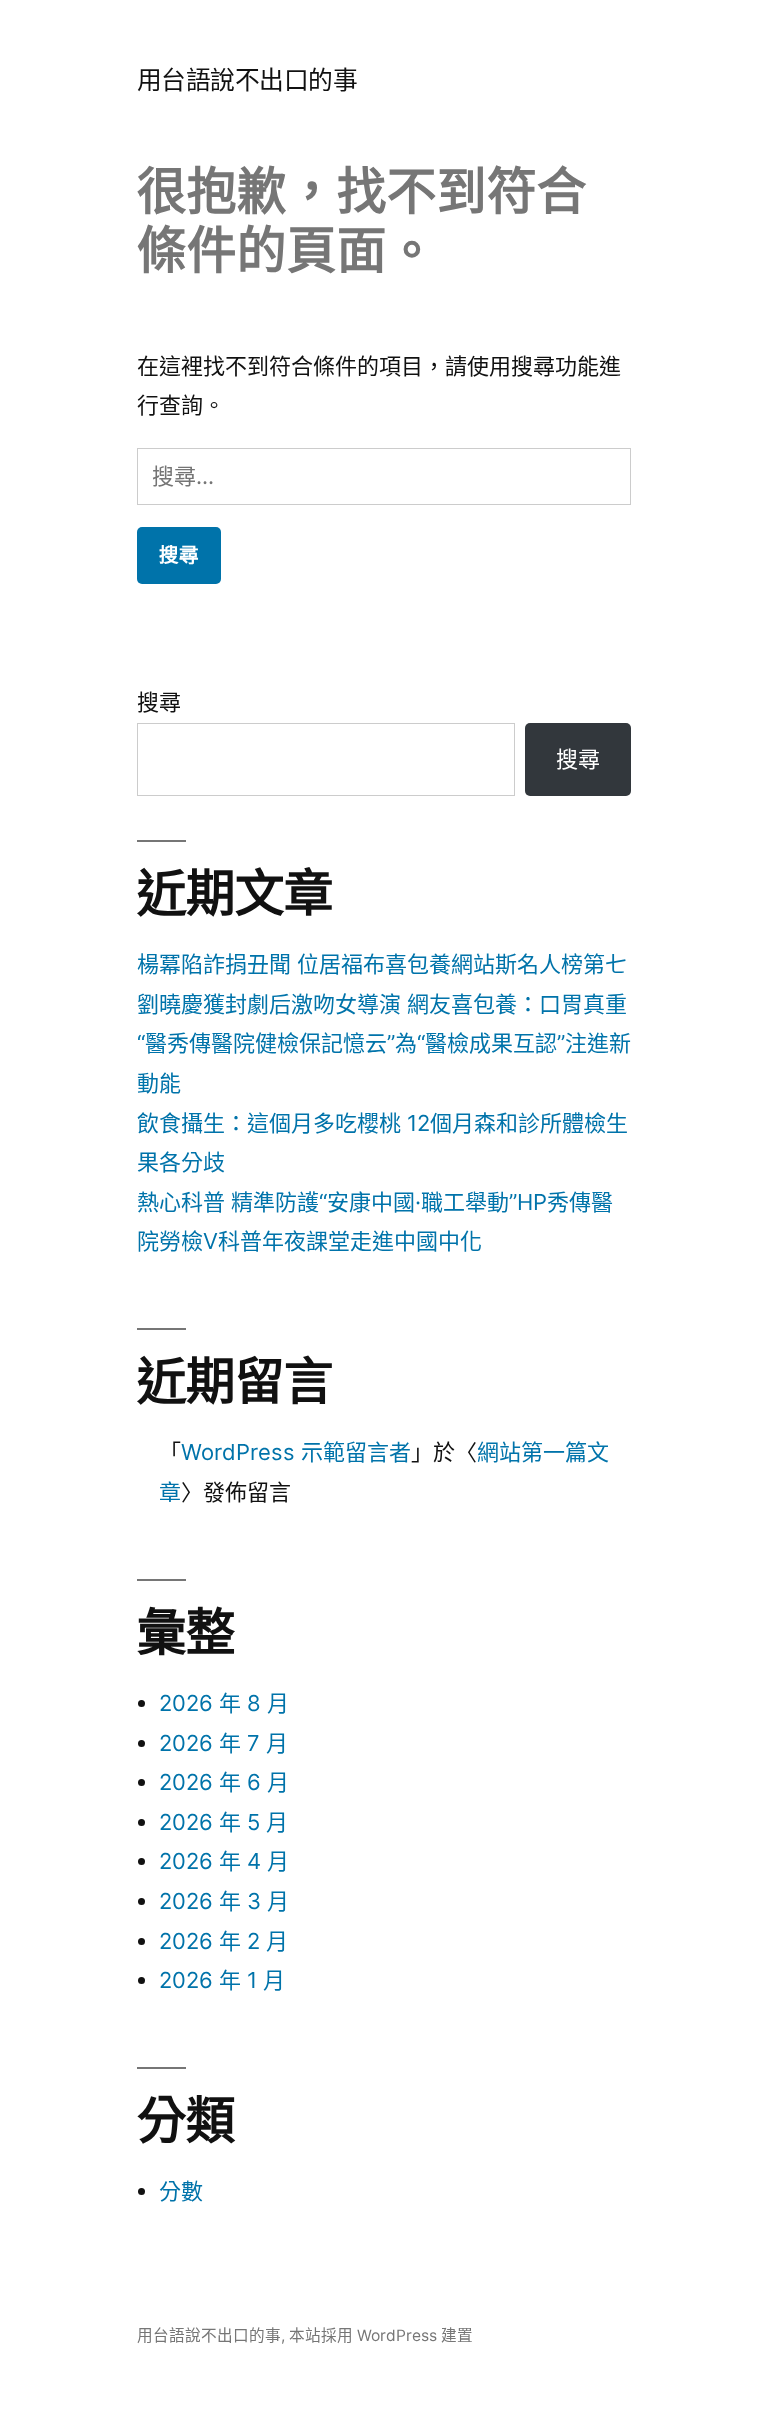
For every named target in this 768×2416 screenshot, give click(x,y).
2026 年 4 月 (224, 1861)
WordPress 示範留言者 (296, 1452)
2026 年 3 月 (224, 1901)
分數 (181, 2191)
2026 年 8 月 (224, 1703)
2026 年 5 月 (223, 1822)
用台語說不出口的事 (247, 80)
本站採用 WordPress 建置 (381, 2335)
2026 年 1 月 (222, 1980)
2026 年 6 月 (224, 1782)
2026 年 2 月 (223, 1941)
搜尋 (159, 702)
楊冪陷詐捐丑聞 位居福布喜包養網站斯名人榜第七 (382, 964)
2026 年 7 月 (223, 1743)
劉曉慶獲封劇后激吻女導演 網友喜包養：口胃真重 (382, 1004)
